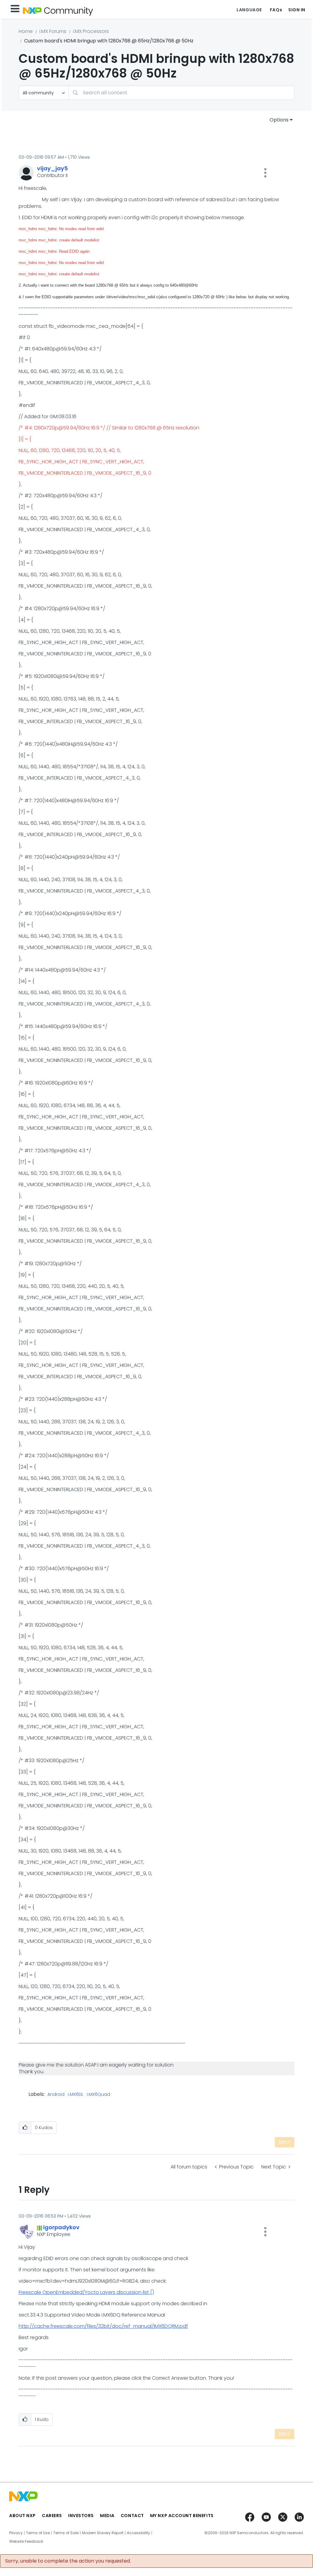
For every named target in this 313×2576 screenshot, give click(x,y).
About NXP (22, 2516)
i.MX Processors (91, 31)
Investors (81, 2516)
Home (26, 31)
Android (56, 2095)
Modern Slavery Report (103, 2533)
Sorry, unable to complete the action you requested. (68, 2561)
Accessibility (138, 2533)
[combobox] (181, 93)
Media (107, 2516)
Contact (132, 2516)
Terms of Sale (66, 2533)
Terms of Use (38, 2533)
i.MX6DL (76, 2095)
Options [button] (279, 120)
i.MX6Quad (98, 2095)
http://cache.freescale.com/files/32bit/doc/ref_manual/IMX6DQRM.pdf (103, 2326)
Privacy (16, 2533)
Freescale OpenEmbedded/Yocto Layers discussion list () (86, 2292)
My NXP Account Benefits (182, 2516)
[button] (265, 173)
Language (249, 10)
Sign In (297, 10)
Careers (52, 2516)
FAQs (276, 10)
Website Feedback (26, 2542)
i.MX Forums (53, 31)
